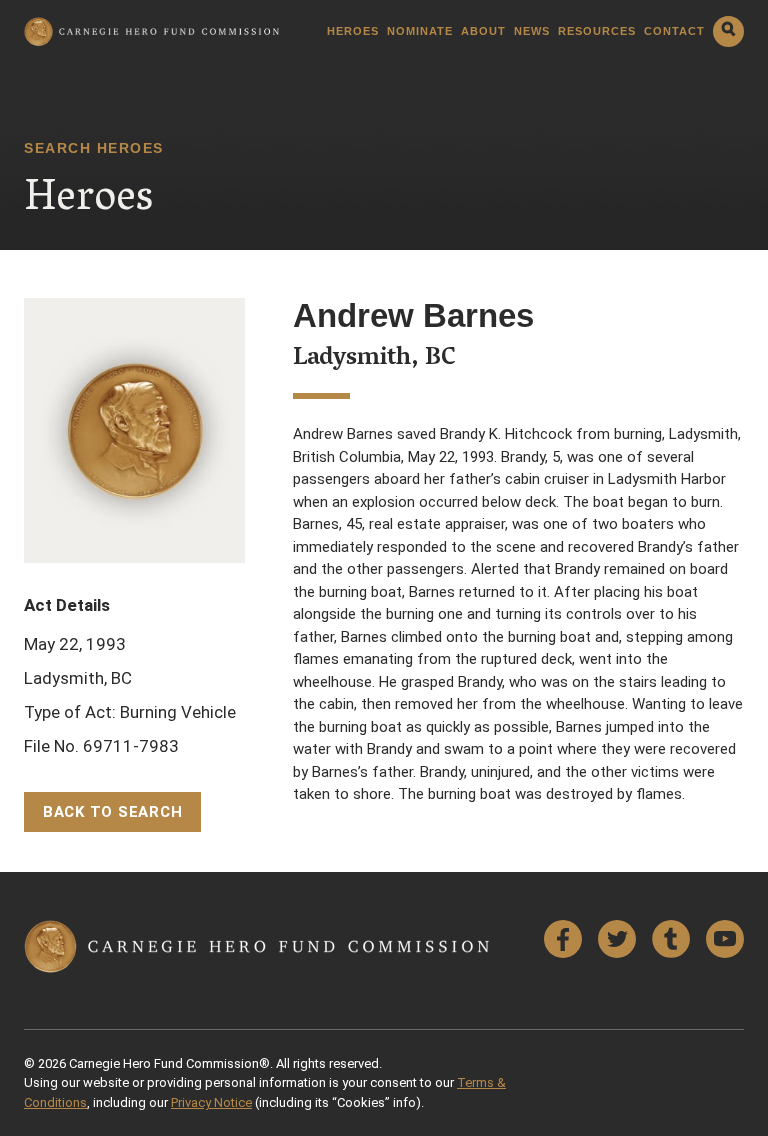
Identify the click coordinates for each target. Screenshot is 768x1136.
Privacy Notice (211, 1102)
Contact (674, 31)
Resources (597, 31)
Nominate (420, 31)
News (532, 31)
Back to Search (113, 812)
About (483, 31)
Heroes (353, 31)
